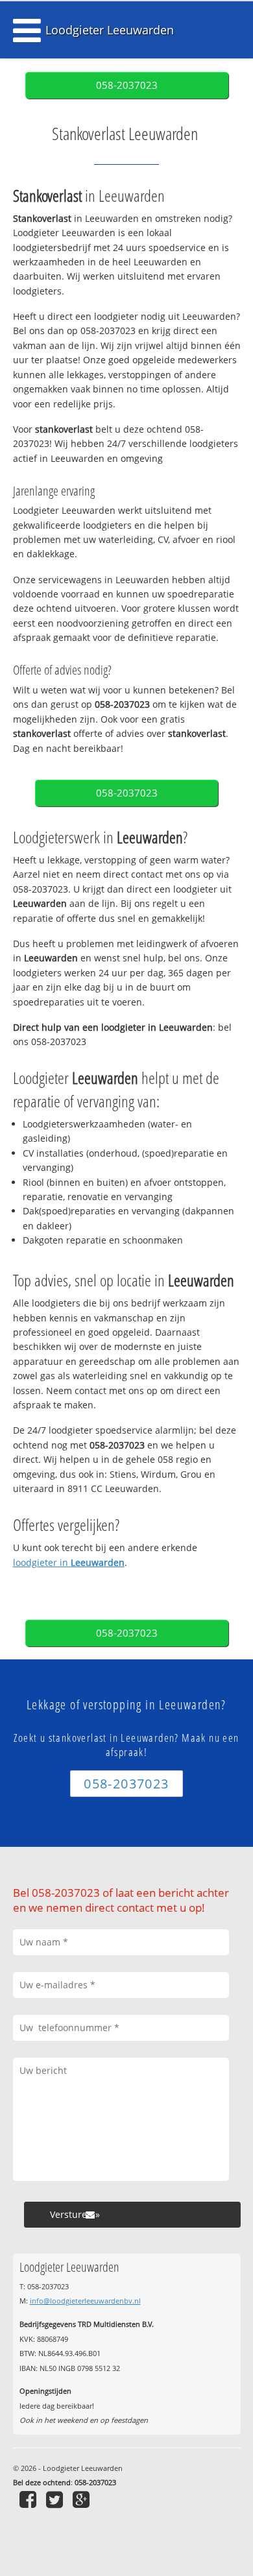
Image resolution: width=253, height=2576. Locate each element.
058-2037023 (127, 85)
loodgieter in (69, 1562)
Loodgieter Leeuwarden (110, 30)
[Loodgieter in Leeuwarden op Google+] (83, 2499)
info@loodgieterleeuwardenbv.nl (85, 2301)
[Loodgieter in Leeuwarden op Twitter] (56, 2499)
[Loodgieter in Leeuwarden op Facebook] (30, 2499)
